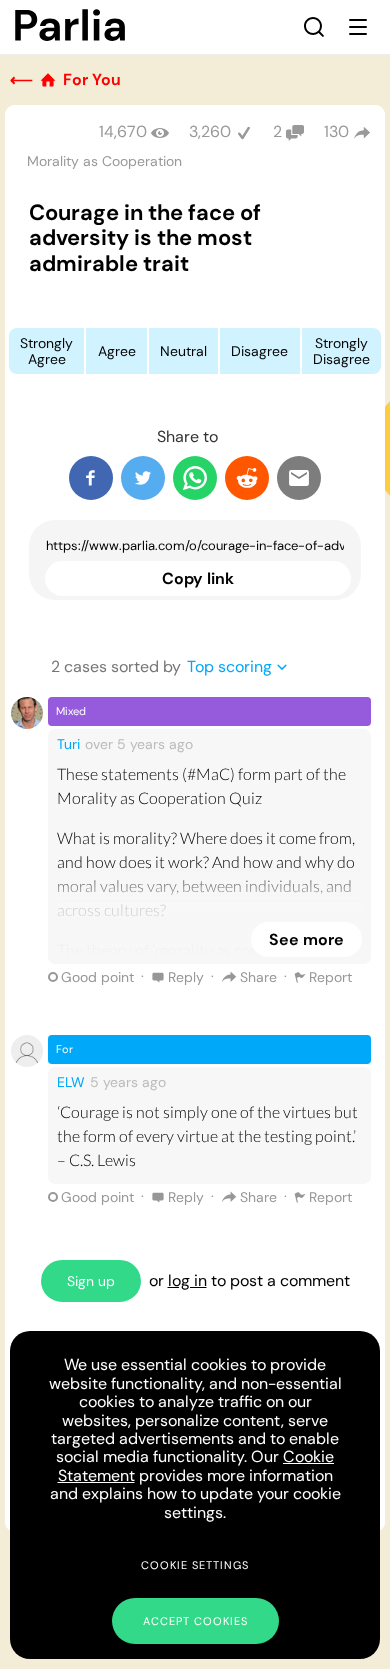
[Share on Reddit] (247, 478)
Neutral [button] (183, 351)
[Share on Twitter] (143, 478)
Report (330, 977)
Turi (68, 744)
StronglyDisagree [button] (341, 351)
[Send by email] (299, 478)
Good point (97, 977)
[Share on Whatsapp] (195, 478)
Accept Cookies (195, 1621)
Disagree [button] (259, 351)
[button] (314, 27)
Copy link (198, 578)
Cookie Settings (195, 1565)
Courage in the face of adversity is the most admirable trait (145, 238)
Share (258, 977)
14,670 (123, 131)
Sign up (91, 1281)
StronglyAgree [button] (46, 351)
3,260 (210, 131)
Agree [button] (117, 351)
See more (306, 939)
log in (187, 1280)
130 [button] (336, 131)
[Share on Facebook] (91, 478)
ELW (71, 1082)
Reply (186, 977)
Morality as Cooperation (104, 161)
